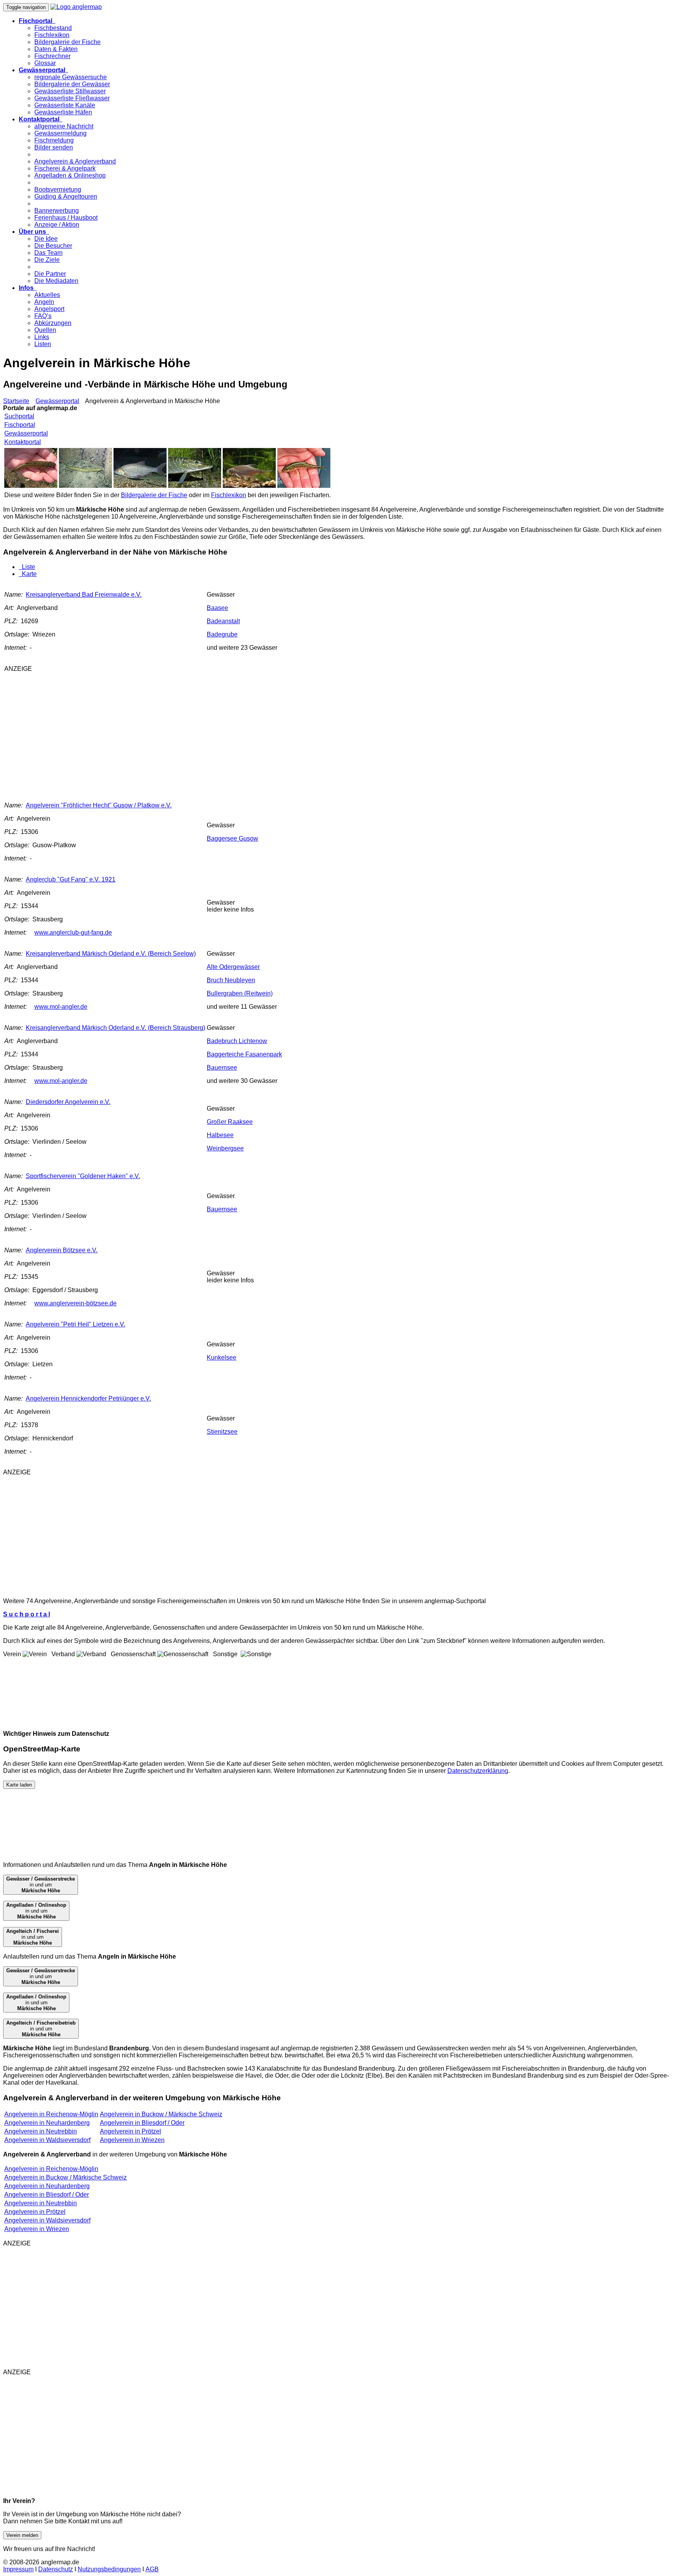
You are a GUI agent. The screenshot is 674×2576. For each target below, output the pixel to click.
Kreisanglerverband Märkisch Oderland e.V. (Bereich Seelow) (111, 954)
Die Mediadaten (56, 281)
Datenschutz (56, 2569)
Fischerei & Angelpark (65, 168)
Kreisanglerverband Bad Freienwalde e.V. (84, 595)
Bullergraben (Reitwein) (240, 993)
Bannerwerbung (57, 211)
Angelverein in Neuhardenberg (47, 2123)
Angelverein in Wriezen (132, 2140)
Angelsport (49, 309)
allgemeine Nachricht (64, 126)
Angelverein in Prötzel (130, 2131)
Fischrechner (52, 56)
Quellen (45, 330)
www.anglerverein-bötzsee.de (75, 1303)
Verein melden (22, 2535)
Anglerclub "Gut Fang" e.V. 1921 (71, 879)
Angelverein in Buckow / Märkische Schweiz (161, 2114)
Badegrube (222, 634)
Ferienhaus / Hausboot (66, 218)
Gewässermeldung (60, 133)
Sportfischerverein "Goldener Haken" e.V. (83, 1176)
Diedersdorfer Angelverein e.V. (68, 1102)
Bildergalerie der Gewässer (72, 84)
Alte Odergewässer (233, 967)
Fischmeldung (54, 140)
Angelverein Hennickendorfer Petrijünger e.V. (88, 1398)
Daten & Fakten (56, 49)
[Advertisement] (143, 733)
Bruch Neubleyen (231, 980)
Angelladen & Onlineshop (70, 175)
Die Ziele (47, 260)
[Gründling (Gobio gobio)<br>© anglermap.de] (31, 486)
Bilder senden (54, 147)
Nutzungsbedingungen (109, 2569)
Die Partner (50, 274)
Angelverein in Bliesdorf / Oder (142, 2123)
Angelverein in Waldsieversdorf (47, 2140)
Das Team (48, 253)
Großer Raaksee (230, 1122)
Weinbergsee (225, 1148)
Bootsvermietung (58, 189)
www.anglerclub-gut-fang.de (73, 932)
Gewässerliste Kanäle (65, 105)
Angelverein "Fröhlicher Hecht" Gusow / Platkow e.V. (99, 805)
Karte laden (19, 1785)
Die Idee (46, 239)
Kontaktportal (23, 442)
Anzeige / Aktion (57, 225)
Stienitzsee (222, 1432)
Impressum (18, 2569)
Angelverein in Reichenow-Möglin (51, 2114)
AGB (152, 2569)
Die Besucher (53, 246)
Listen (43, 344)
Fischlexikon (52, 35)
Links (42, 337)
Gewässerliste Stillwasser (70, 91)
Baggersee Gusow (232, 838)
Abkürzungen (53, 323)
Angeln (44, 302)
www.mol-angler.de (61, 1007)
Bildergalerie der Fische (67, 42)
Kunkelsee (222, 1357)
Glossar (45, 63)
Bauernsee (222, 1068)
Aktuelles (47, 295)
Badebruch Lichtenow (237, 1041)
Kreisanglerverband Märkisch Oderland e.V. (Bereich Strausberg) (115, 1028)
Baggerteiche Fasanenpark (244, 1054)
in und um (41, 1885)
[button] (37, 21)
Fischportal (20, 425)
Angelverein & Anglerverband (75, 161)
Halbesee (220, 1135)
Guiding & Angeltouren (66, 196)
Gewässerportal (57, 401)
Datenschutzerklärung (478, 1771)
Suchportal (19, 416)
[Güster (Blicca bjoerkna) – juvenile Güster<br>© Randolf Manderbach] (249, 486)
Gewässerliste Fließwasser (72, 98)
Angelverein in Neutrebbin (41, 2131)
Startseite (16, 401)
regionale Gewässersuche (71, 77)
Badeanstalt (223, 621)
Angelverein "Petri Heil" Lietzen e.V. (75, 1324)
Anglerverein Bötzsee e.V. (62, 1250)
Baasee (217, 608)
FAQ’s (43, 316)
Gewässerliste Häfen (63, 112)
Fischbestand (53, 28)
